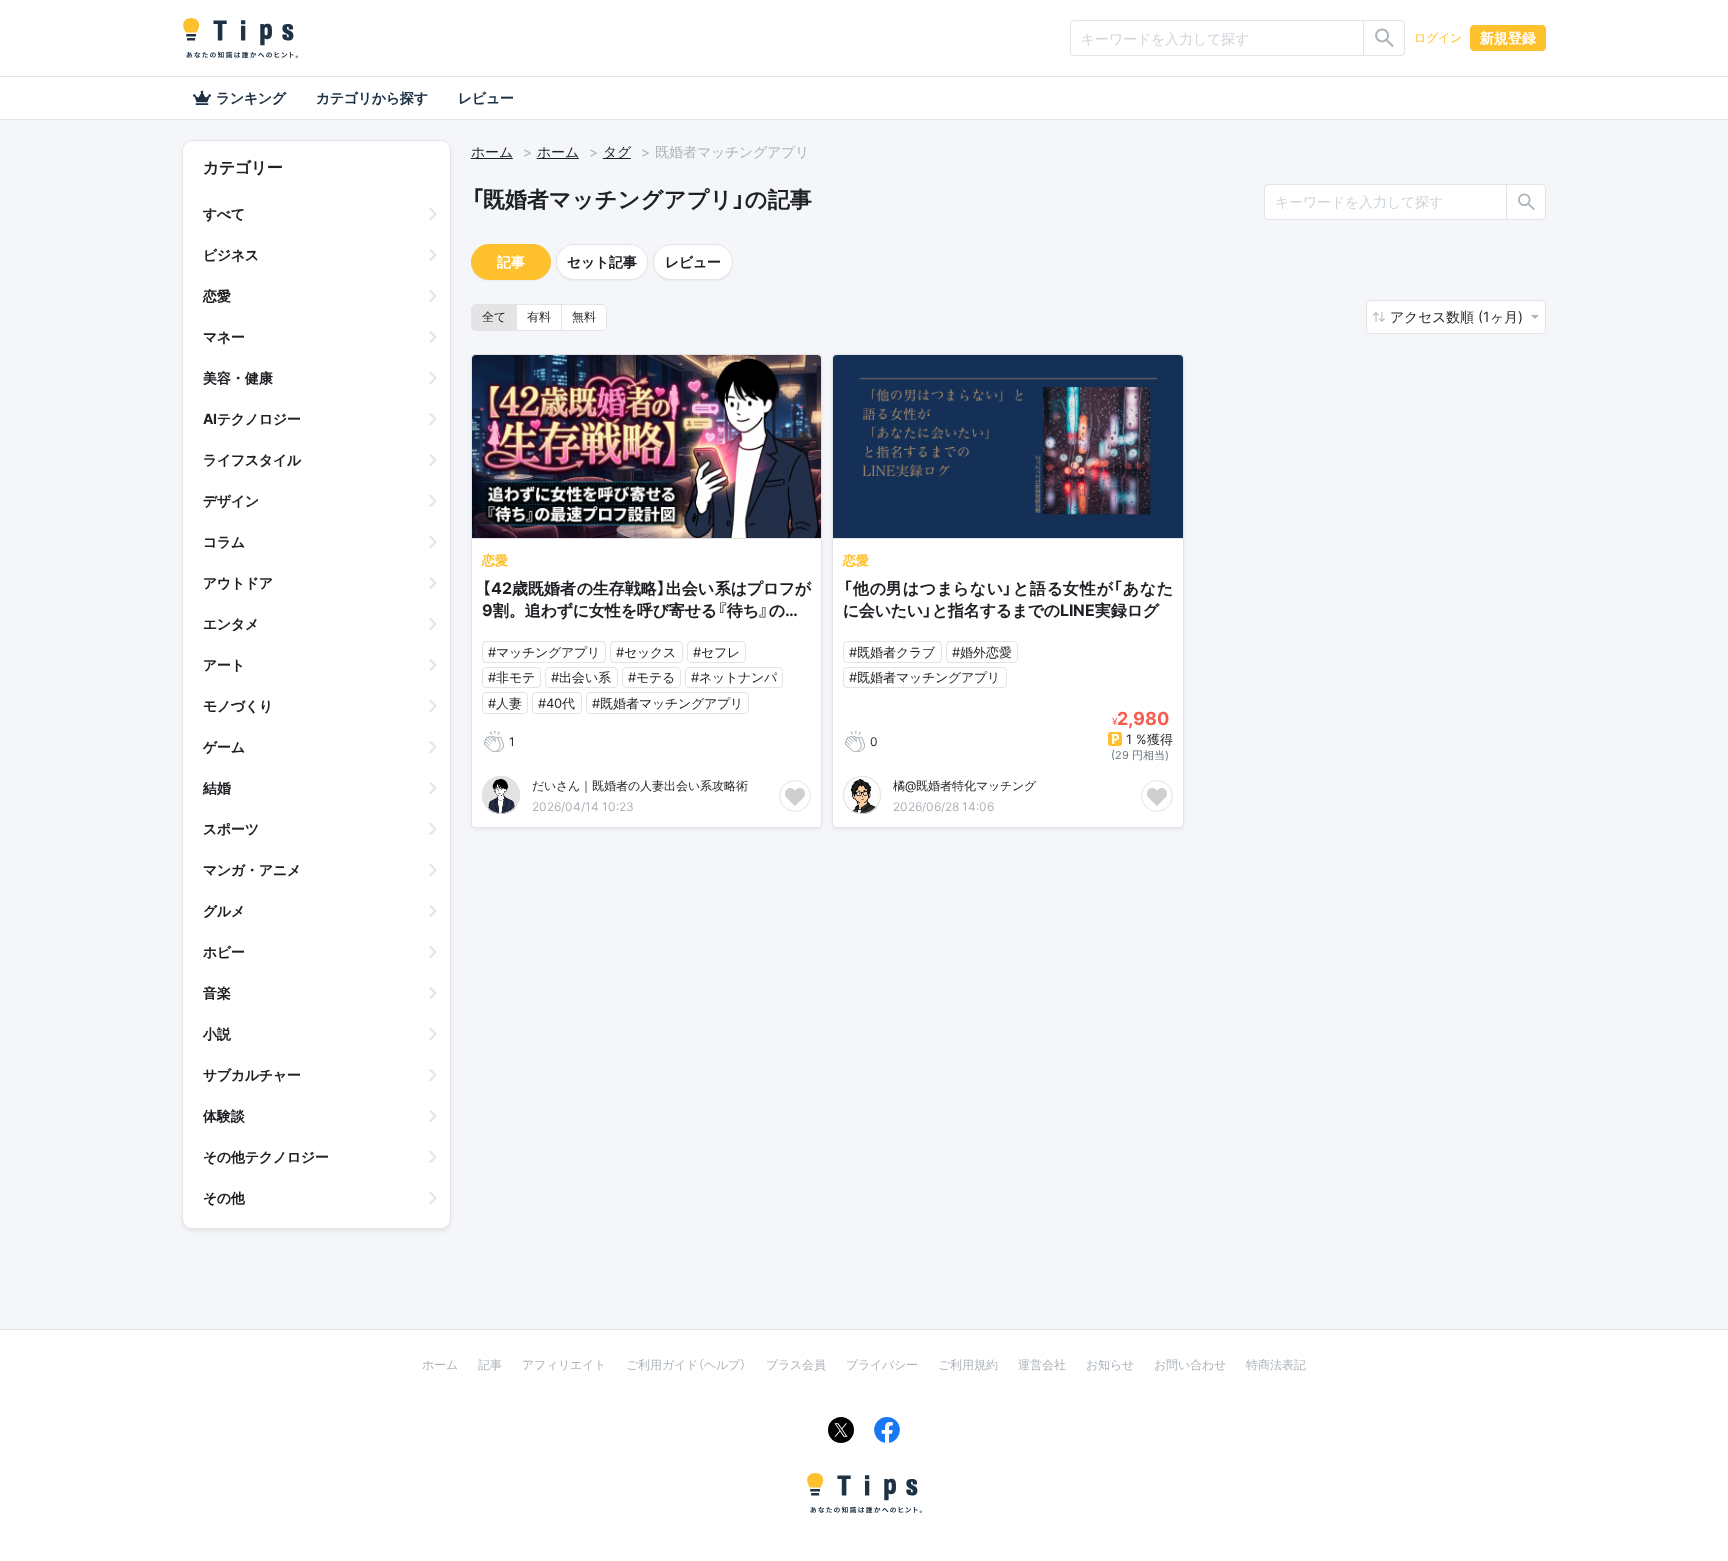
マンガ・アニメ (252, 869)
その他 (224, 1197)
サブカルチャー (252, 1074)
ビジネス (231, 254)
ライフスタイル (252, 459)
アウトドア (238, 582)
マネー (224, 336)
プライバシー (882, 1364)
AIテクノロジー (252, 418)
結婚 (217, 787)
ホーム (492, 151)
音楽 (217, 992)
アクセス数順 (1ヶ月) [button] (1458, 316)
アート (224, 664)
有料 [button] (539, 316)
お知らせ (1110, 1364)
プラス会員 (796, 1364)
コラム (224, 541)
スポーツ (231, 828)
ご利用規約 (968, 1364)
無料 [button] (584, 316)
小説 (217, 1033)
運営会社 (1042, 1364)
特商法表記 (1276, 1364)
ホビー (224, 951)
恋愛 (217, 295)
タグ (617, 151)
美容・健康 (238, 377)
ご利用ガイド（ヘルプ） (686, 1364)
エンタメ (231, 623)
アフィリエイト (564, 1364)
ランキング (251, 97)
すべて (224, 213)
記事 (511, 261)
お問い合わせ (1190, 1364)
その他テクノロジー (266, 1156)
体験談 (224, 1115)
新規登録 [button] (1508, 37)
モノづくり (238, 705)
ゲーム (224, 746)
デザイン (231, 500)
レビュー (486, 97)
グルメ (224, 910)
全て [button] (494, 316)
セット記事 (602, 261)
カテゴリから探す (372, 97)
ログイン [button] (1438, 37)
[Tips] (240, 38)
